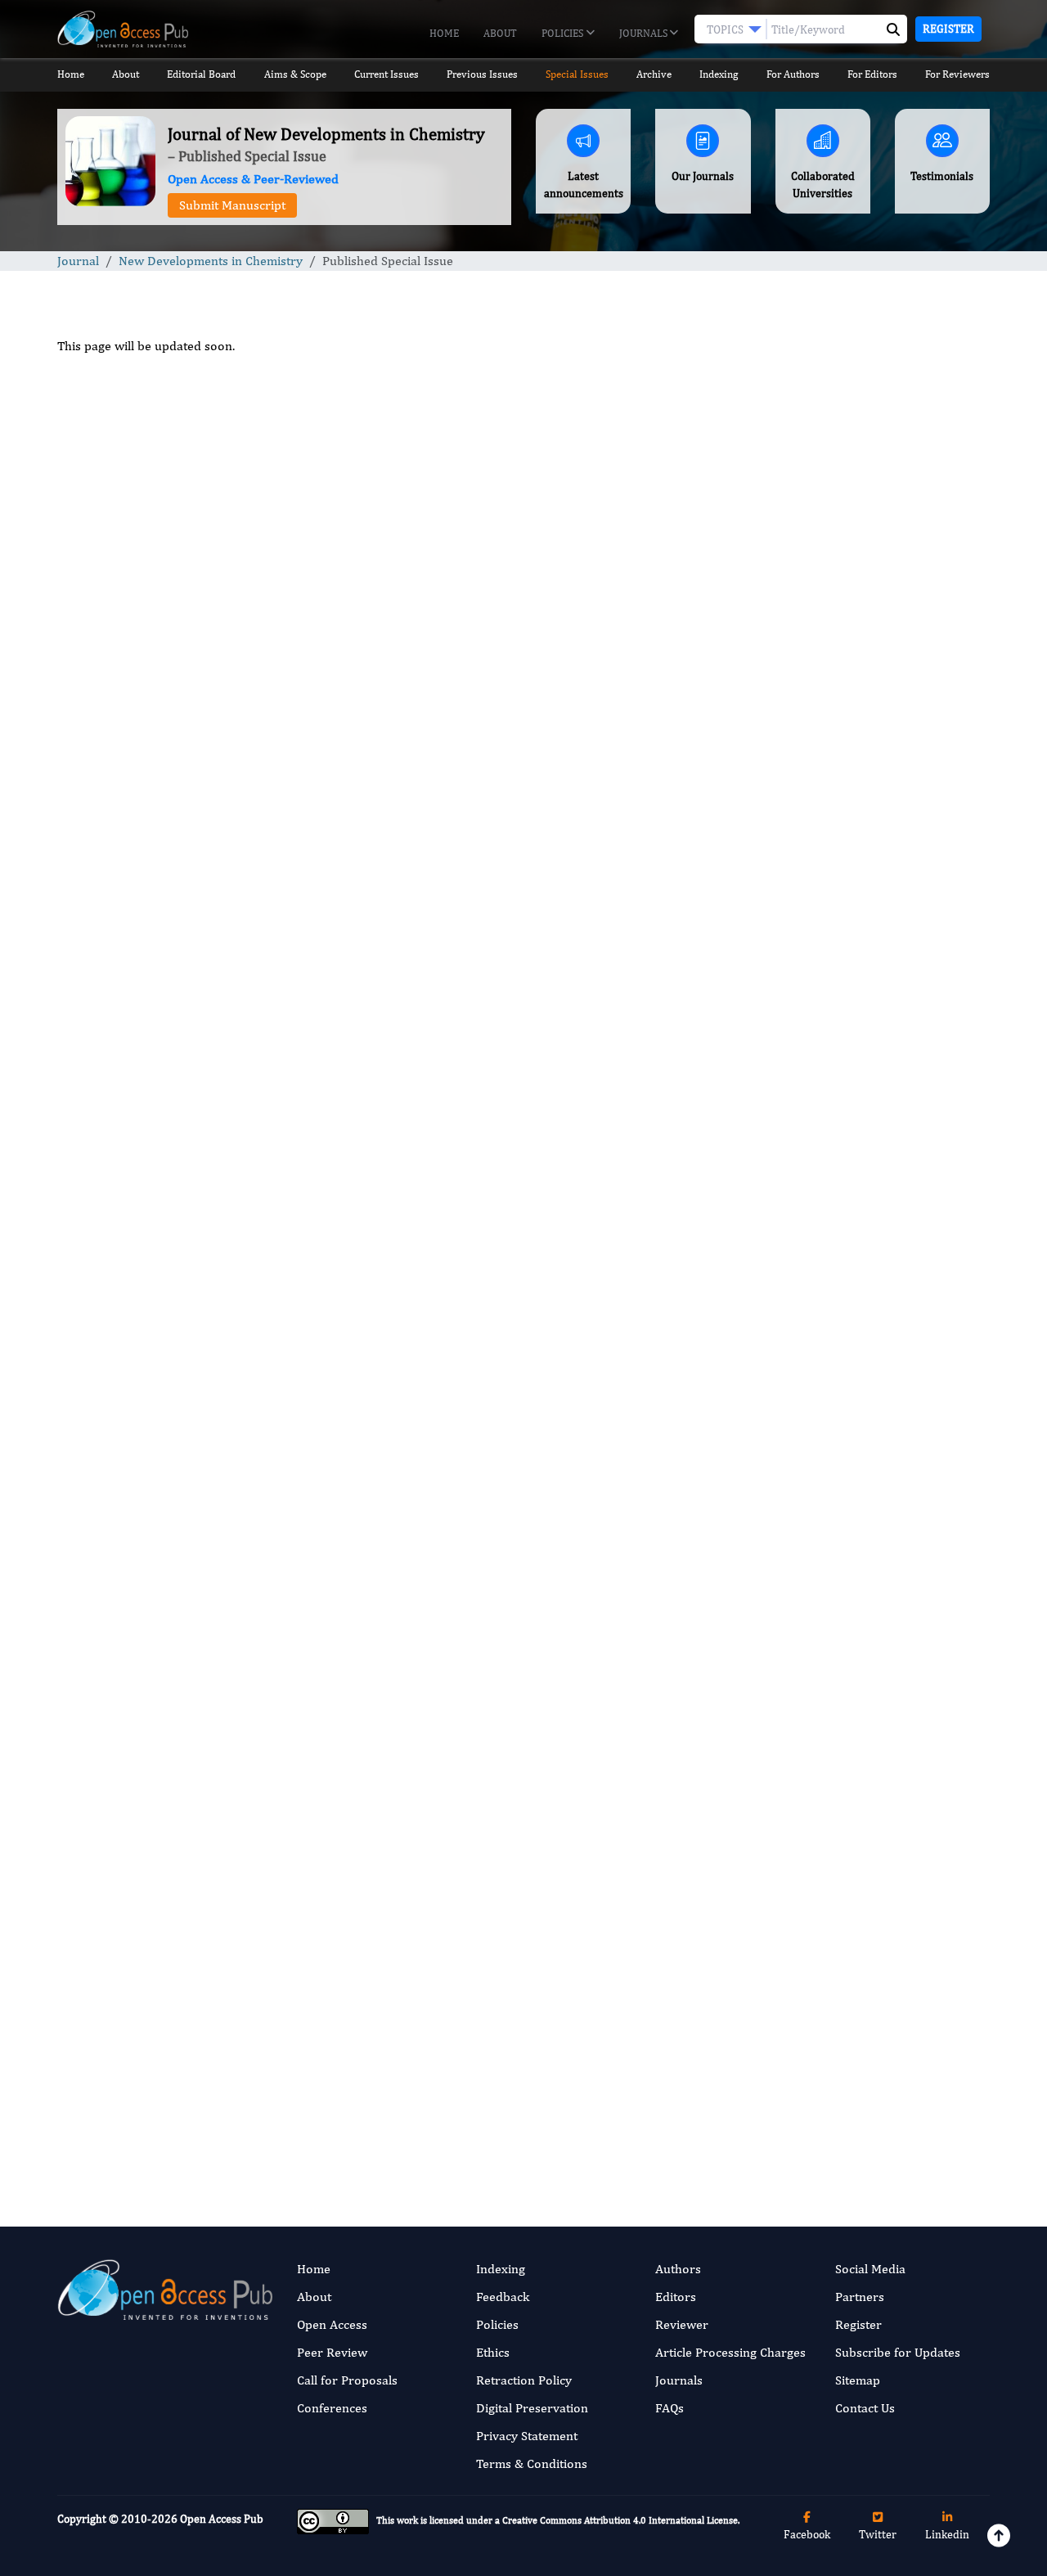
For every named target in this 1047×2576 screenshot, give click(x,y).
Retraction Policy (524, 2380)
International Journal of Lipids (869, 1698)
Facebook (807, 2534)
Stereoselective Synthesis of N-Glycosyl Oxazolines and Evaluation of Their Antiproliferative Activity (883, 1185)
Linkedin (947, 2534)
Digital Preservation (532, 2408)
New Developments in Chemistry (211, 261)
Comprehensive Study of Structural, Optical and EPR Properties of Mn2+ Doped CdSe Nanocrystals (882, 1308)
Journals (645, 33)
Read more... (882, 782)
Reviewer (682, 2324)
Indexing (719, 74)
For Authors (793, 74)
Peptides (814, 1597)
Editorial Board (201, 74)
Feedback (503, 2297)
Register (948, 29)
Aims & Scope (295, 74)
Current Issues (386, 74)
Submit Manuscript (232, 205)
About (500, 33)
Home (444, 33)
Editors (676, 2297)
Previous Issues (482, 74)
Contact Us (865, 2408)
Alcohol (811, 1815)
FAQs (670, 2408)
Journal (78, 261)
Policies (564, 33)
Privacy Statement (527, 2436)
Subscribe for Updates (898, 2352)
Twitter (878, 2534)
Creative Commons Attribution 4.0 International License (620, 2521)
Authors (678, 2269)
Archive (654, 74)
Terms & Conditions (532, 2463)
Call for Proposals (347, 2380)
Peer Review (332, 2352)
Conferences (332, 2408)
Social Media (870, 2269)
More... (883, 2164)
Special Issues (577, 74)
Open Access (332, 2324)
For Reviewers (957, 74)
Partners (860, 2297)
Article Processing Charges (730, 2352)
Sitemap (858, 2380)
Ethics (493, 2352)
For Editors (872, 74)
